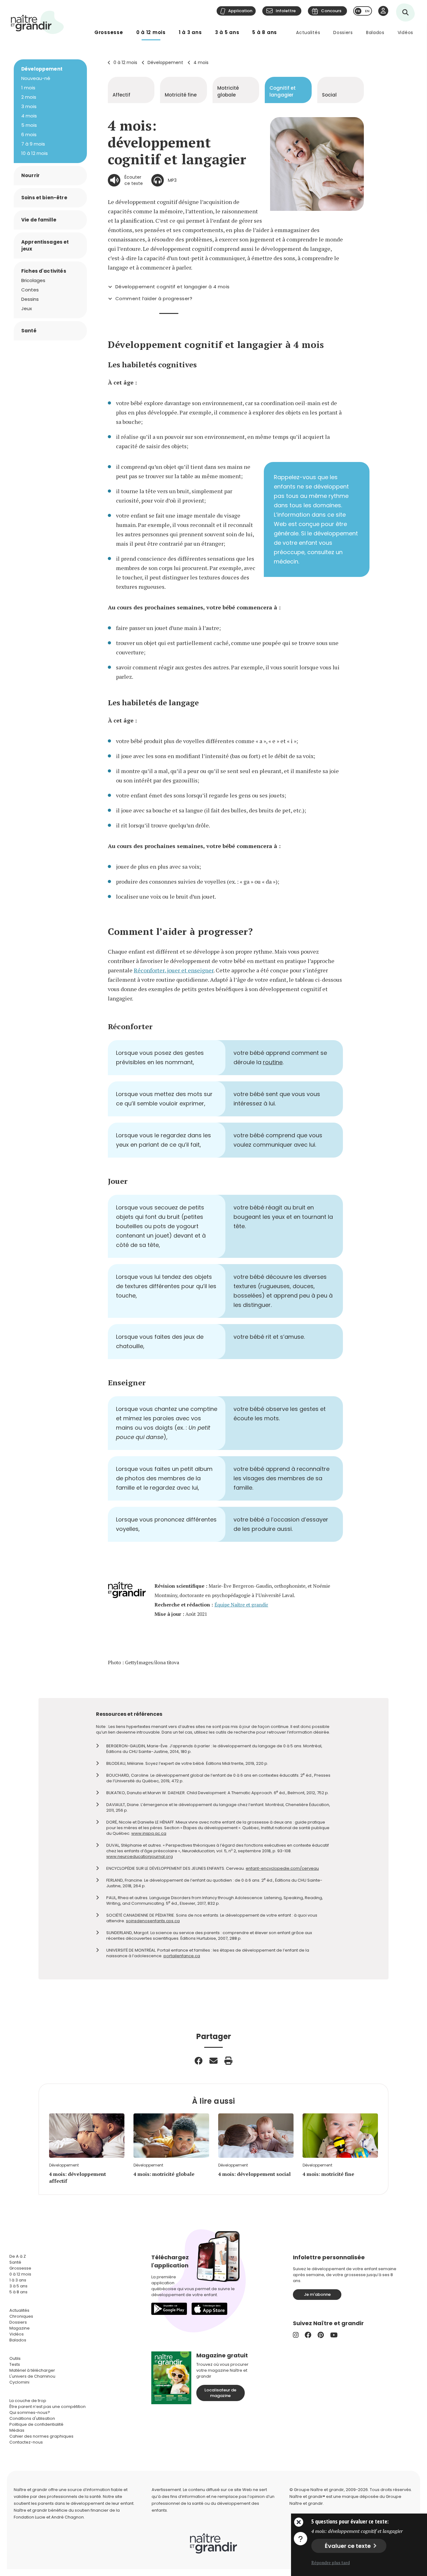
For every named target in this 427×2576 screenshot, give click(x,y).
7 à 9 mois (33, 144)
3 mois (29, 106)
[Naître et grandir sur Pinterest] (321, 2335)
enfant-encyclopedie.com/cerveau (282, 1868)
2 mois (29, 97)
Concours (331, 11)
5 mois (29, 125)
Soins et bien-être (44, 198)
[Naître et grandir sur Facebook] (308, 2335)
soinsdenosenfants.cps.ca (153, 1921)
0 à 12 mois (151, 32)
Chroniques (21, 2316)
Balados (375, 32)
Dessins (30, 299)
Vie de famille (39, 220)
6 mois (29, 134)
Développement (165, 62)
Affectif (121, 95)
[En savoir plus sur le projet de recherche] (300, 2538)
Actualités (308, 32)
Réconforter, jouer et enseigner (174, 970)
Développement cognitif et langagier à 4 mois (173, 287)
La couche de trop (28, 2401)
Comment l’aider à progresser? (154, 299)
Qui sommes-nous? (30, 2412)
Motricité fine (181, 95)
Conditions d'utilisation (32, 2418)
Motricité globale (228, 91)
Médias (17, 2430)
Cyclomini (19, 2382)
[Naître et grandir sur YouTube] (334, 2335)
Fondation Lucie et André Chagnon (49, 2517)
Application (240, 11)
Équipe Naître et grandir (241, 1605)
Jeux (27, 308)
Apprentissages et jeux (45, 245)
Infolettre (286, 11)
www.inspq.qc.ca (149, 1833)
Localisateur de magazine (220, 2393)
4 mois (201, 62)
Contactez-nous (26, 2442)
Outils (15, 2358)
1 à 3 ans (190, 32)
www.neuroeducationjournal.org (140, 1856)
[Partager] (198, 2061)
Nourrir (30, 175)
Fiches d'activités (44, 271)
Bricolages (33, 280)
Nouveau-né (36, 78)
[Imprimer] (229, 2061)
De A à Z (18, 2256)
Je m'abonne (317, 2294)
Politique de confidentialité (36, 2424)
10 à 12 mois (35, 153)
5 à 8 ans (265, 32)
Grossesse (109, 32)
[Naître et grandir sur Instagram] (296, 2335)
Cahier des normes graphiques (41, 2436)
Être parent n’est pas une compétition (48, 2407)
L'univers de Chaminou (32, 2376)
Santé (29, 331)
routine (273, 1062)
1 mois (28, 88)
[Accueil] (38, 22)
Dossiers (343, 32)
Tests (15, 2364)
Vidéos (405, 32)
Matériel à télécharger (32, 2370)
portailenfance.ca (182, 1956)
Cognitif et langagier (283, 91)
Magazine (20, 2328)
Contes (30, 290)
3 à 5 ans (227, 32)
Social (329, 95)
